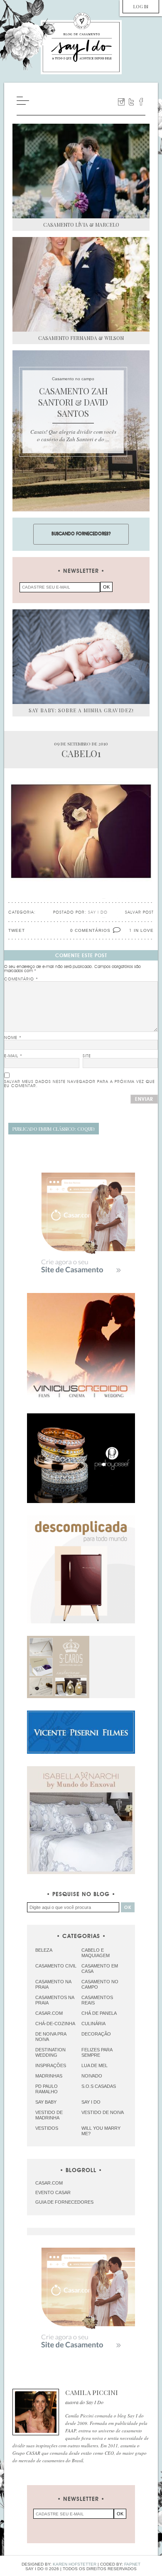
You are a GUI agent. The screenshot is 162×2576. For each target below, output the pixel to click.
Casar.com (49, 2013)
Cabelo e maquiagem (96, 1953)
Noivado (92, 2076)
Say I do (91, 2102)
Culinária (93, 2024)
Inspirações (51, 2065)
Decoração (96, 2034)
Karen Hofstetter (75, 2564)
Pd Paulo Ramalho (47, 2089)
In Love (144, 930)
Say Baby (46, 2102)
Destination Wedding (50, 2052)
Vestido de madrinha (49, 2115)
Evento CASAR (53, 2192)
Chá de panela (99, 2013)
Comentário (21, 979)
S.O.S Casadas (99, 2086)
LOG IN (141, 6)
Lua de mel (94, 2065)
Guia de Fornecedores (64, 2202)
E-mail (13, 1056)
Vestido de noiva (103, 2112)
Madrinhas (49, 2076)
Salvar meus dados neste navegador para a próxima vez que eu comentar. (80, 1084)
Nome (13, 1038)
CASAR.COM (49, 2183)
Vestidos (47, 2128)
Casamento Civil (56, 1966)
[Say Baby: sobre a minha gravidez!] (81, 657)
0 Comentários (90, 930)
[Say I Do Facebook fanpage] (141, 102)
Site (87, 1056)
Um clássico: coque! (54, 1129)
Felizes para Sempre (97, 2052)
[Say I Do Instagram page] (121, 102)
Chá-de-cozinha (55, 2024)
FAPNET (132, 2564)
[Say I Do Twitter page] (131, 102)
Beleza (44, 1950)
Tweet (17, 930)
